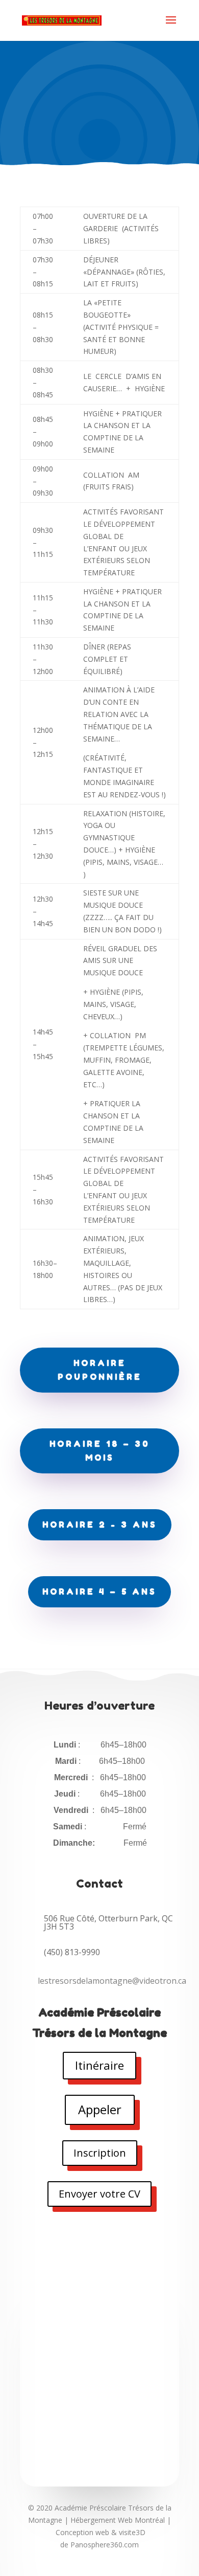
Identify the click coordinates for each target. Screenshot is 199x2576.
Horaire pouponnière (100, 1370)
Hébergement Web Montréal (118, 2520)
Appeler (100, 2109)
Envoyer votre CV (99, 2194)
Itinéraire (99, 2065)
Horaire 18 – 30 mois (100, 1451)
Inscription (100, 2153)
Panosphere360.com (105, 2545)
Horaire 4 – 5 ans (99, 1592)
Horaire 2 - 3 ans (100, 1525)
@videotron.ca (112, 1981)
